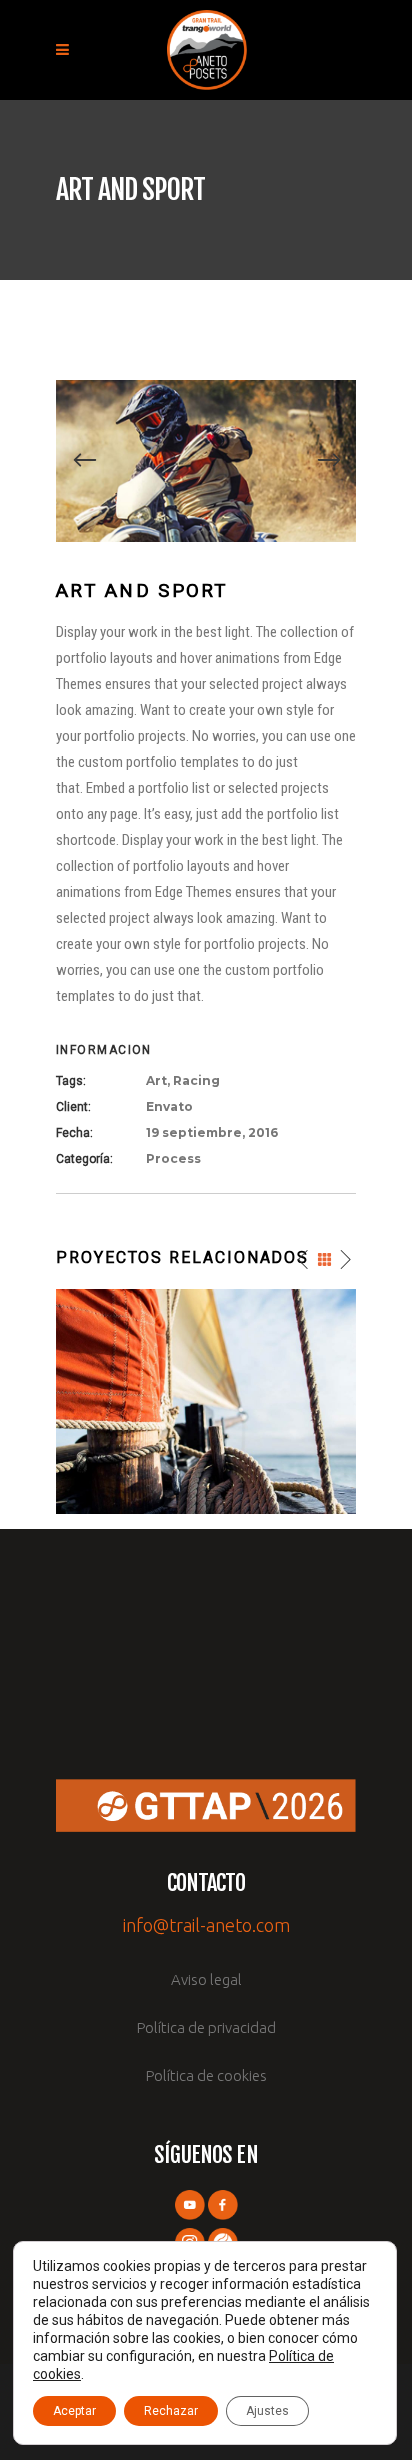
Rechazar (171, 2411)
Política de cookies (206, 2075)
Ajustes (267, 2411)
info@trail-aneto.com (206, 1925)
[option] (206, 461)
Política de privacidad (206, 2027)
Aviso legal (206, 1979)
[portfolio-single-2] (206, 460)
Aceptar (74, 2411)
